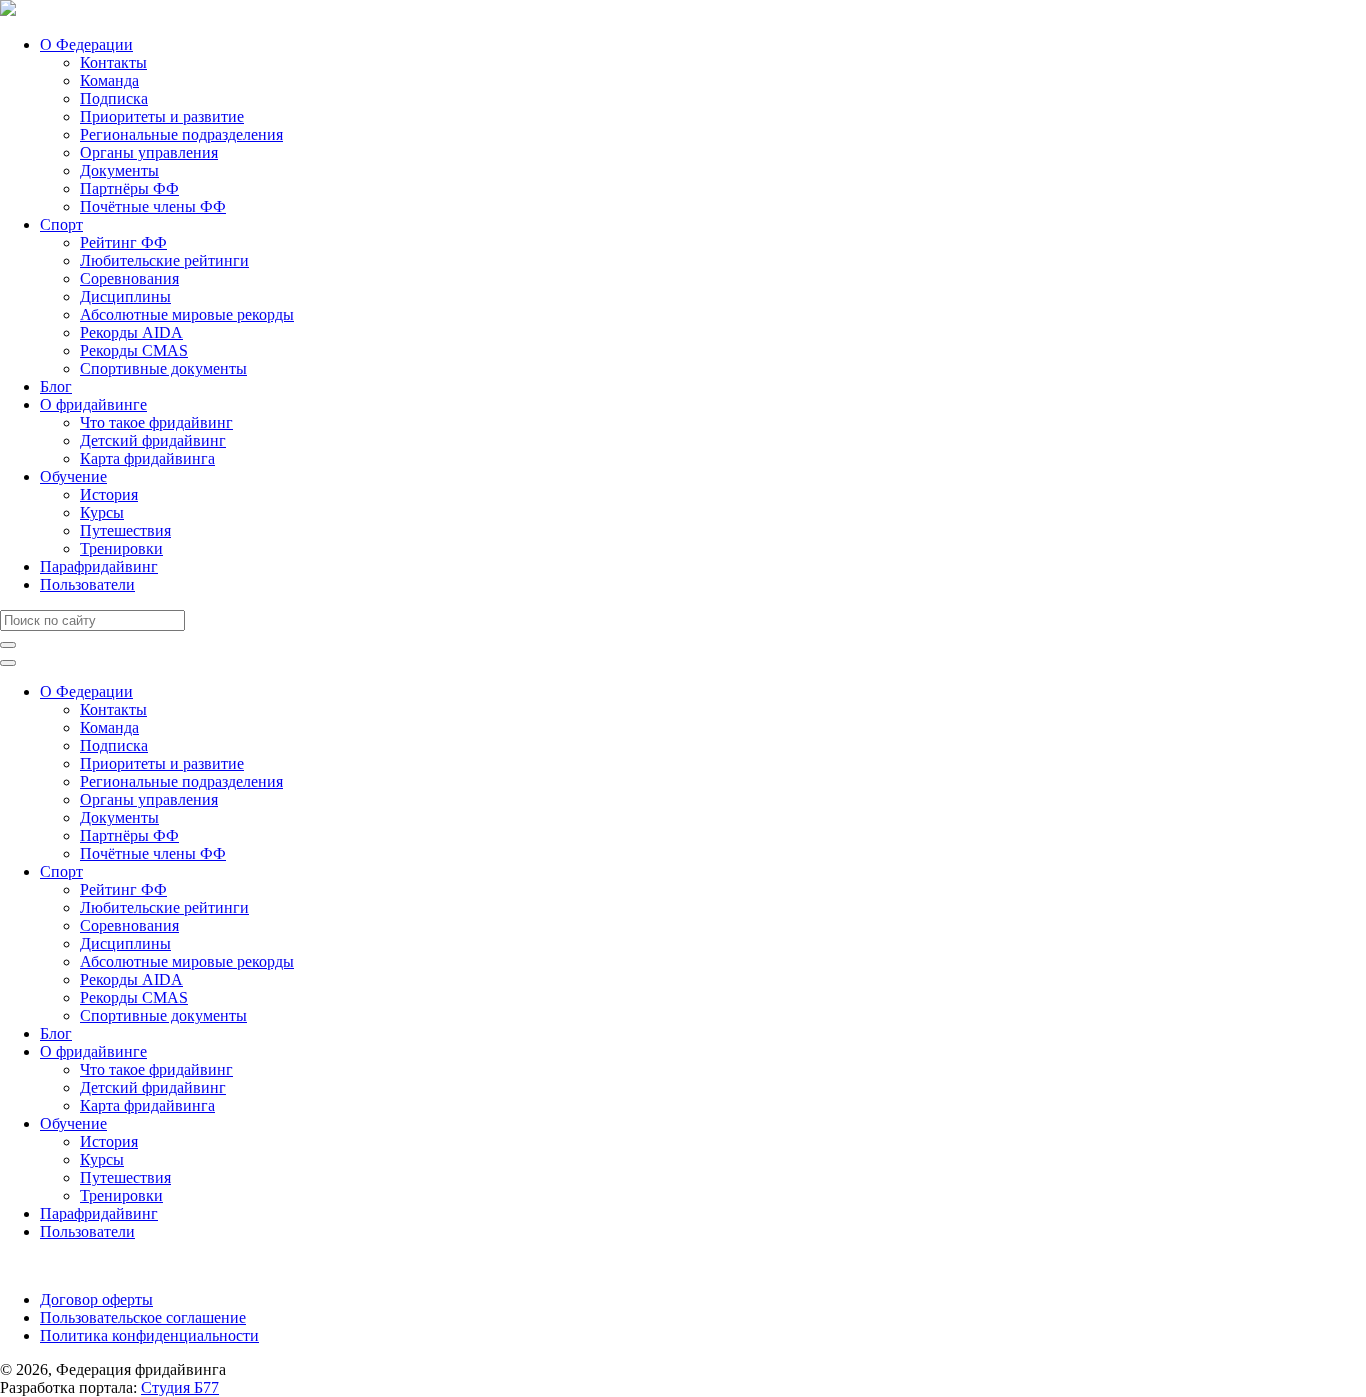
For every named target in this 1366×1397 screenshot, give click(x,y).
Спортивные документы (163, 368)
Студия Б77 (180, 1387)
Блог (56, 386)
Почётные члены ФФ (153, 206)
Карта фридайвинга (147, 458)
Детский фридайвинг (153, 440)
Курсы (102, 512)
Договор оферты (96, 1299)
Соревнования (129, 278)
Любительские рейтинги (164, 260)
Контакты (113, 62)
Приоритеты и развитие (162, 116)
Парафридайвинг (99, 566)
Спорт (61, 224)
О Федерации (86, 44)
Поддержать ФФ (56, 1265)
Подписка (114, 98)
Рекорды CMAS (134, 350)
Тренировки (121, 548)
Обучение (73, 476)
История (109, 494)
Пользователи (87, 584)
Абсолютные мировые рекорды (187, 314)
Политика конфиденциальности (149, 1335)
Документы (119, 170)
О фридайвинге (93, 404)
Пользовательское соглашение (143, 1317)
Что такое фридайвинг (156, 422)
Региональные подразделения (181, 134)
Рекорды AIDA (131, 332)
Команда (109, 80)
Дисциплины (125, 296)
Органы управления (149, 152)
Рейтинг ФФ (123, 242)
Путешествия (125, 530)
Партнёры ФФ (129, 188)
